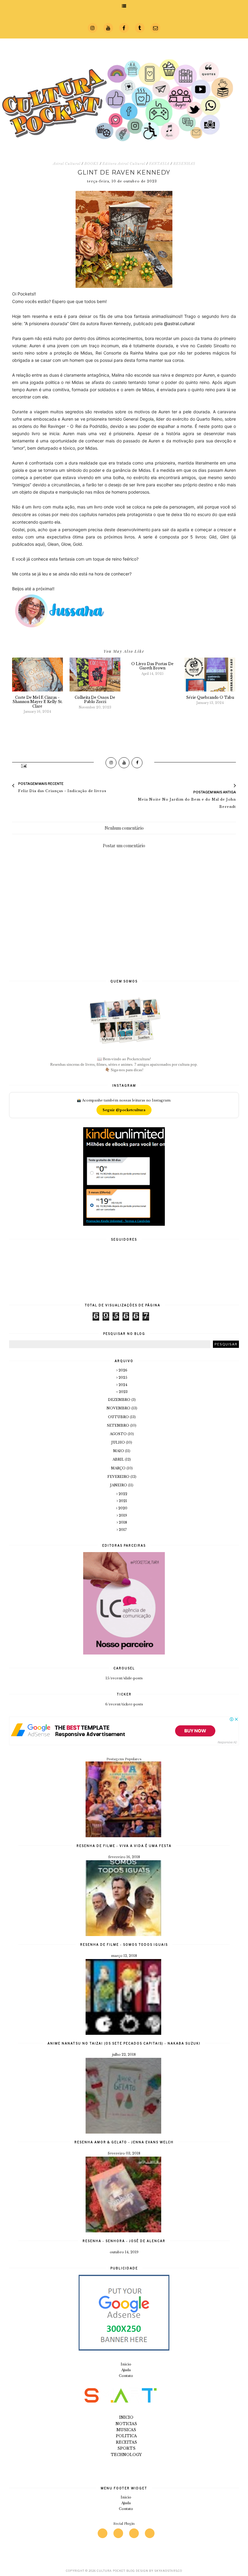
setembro (119, 1425)
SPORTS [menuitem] (126, 2448)
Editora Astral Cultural (124, 164)
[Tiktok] (150, 2533)
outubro (119, 1417)
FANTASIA (159, 164)
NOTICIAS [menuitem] (126, 2424)
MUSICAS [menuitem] (126, 2430)
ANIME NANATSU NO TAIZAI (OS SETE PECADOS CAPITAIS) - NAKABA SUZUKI (124, 2043)
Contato (126, 2376)
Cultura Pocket (111, 2571)
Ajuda (126, 2370)
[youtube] (118, 2533)
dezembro (120, 1400)
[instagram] (103, 2533)
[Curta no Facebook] (137, 763)
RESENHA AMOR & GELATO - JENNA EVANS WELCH (124, 2142)
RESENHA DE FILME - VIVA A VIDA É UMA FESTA (124, 1846)
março (119, 1468)
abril (119, 1459)
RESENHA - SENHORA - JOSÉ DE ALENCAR (124, 2241)
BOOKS (91, 164)
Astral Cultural (67, 164)
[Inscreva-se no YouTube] (124, 763)
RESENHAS (184, 164)
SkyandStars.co (168, 2571)
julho (119, 1442)
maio (119, 1451)
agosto (119, 1434)
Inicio (126, 2364)
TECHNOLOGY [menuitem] (126, 2455)
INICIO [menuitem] (126, 2417)
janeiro (119, 1485)
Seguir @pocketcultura (124, 1110)
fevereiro (119, 1477)
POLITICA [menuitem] (126, 2436)
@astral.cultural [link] (179, 323)
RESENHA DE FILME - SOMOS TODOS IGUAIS (124, 1944)
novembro (119, 1408)
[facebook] (134, 2533)
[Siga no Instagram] (111, 763)
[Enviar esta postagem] (23, 765)
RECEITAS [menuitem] (126, 2442)
